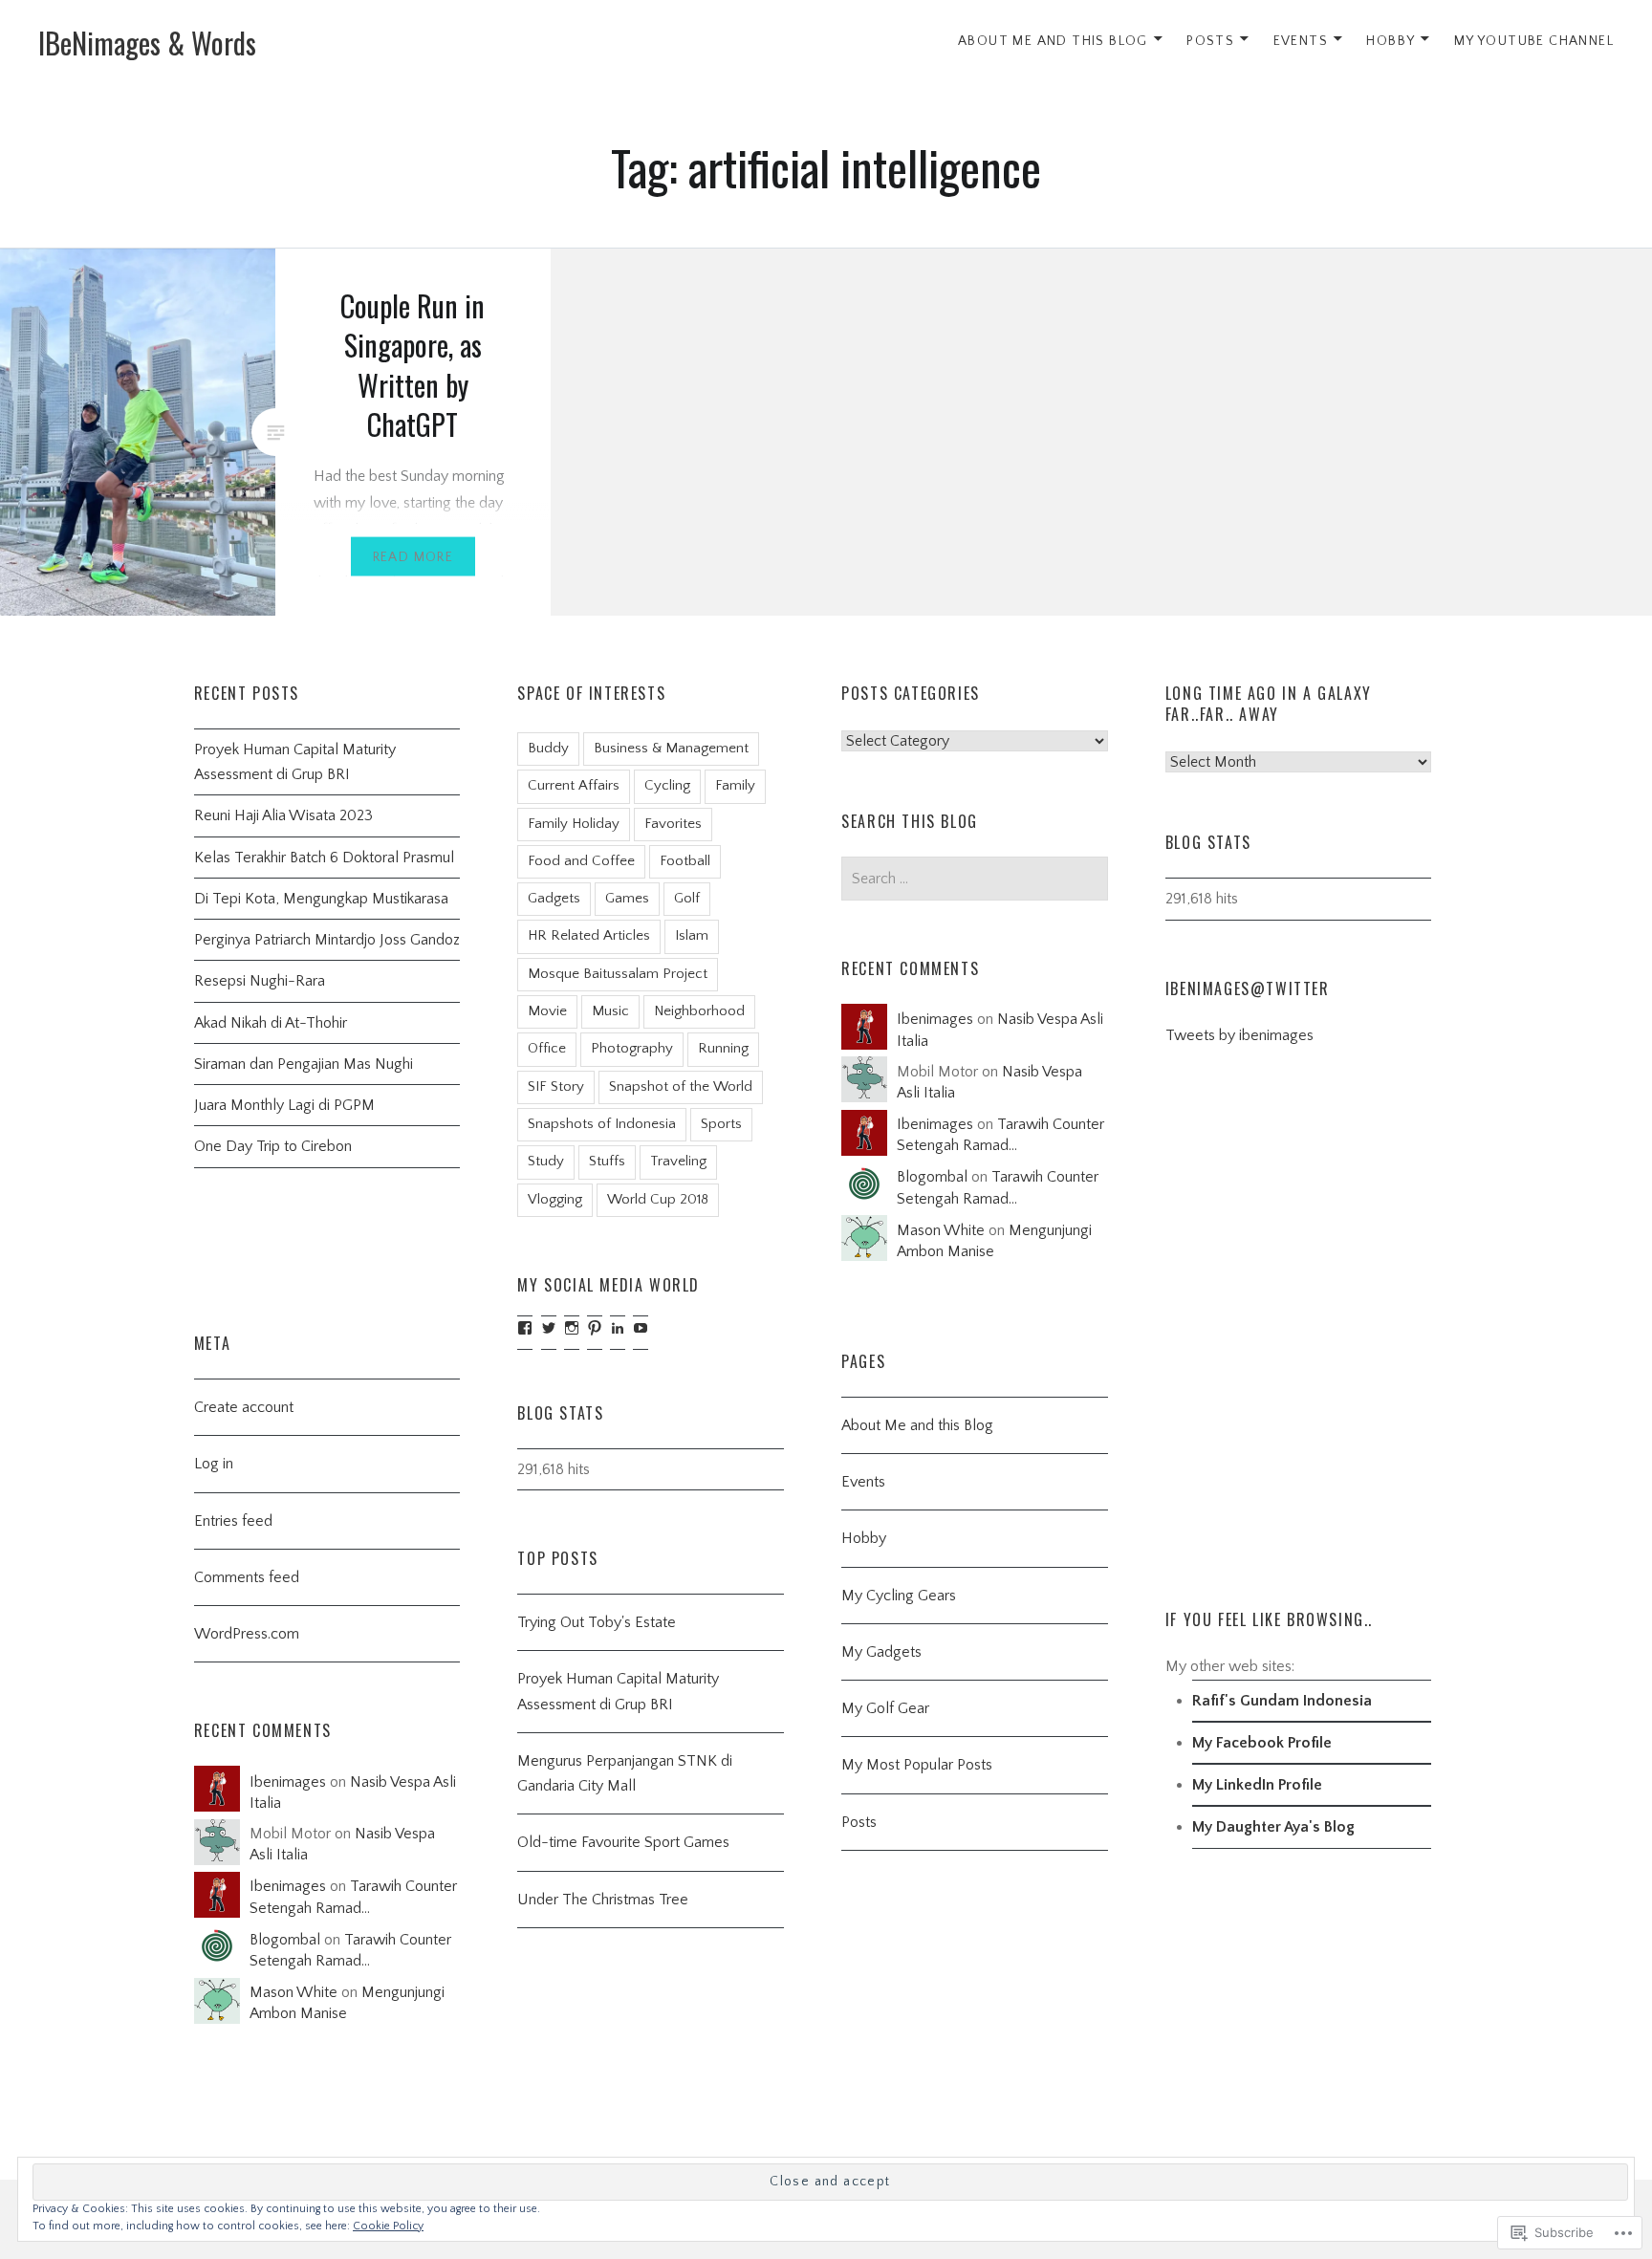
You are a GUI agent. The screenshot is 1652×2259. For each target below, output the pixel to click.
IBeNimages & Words (147, 43)
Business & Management (671, 748)
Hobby (1391, 41)
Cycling (667, 785)
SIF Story (556, 1086)
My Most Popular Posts (917, 1765)
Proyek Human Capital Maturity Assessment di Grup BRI (295, 762)
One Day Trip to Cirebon (273, 1146)
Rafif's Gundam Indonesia (1282, 1701)
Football (685, 861)
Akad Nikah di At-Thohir (271, 1023)
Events (1301, 41)
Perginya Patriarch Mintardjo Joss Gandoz (327, 940)
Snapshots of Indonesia (602, 1124)
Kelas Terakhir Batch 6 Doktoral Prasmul (324, 858)
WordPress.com (247, 1634)
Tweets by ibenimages (1239, 1035)
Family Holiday (574, 824)
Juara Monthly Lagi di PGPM (284, 1105)
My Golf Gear (885, 1708)
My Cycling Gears (899, 1596)
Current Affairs (574, 785)
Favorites (673, 824)
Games (627, 898)
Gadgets (554, 898)
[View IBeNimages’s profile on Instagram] (572, 1328)
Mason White (941, 1230)
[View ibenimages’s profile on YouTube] (641, 1328)
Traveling (678, 1161)
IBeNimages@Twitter (1248, 988)
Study (546, 1161)
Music (610, 1011)
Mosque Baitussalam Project (618, 974)
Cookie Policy (388, 2226)
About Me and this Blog (917, 1425)
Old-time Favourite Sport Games (623, 1842)
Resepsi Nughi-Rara (260, 981)
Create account (244, 1407)
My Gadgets (881, 1652)
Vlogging (555, 1199)
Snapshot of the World (681, 1086)
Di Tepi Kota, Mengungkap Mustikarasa (321, 899)
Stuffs (607, 1161)
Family (735, 785)
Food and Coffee (581, 861)
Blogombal (932, 1177)
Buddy (548, 748)
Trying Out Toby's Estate (597, 1622)
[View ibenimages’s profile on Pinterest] (595, 1328)
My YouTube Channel (1534, 41)
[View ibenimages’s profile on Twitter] (549, 1328)
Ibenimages (935, 1019)
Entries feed (233, 1521)
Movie (547, 1011)
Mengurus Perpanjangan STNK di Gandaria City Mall (625, 1773)
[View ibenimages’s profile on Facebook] (525, 1328)
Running (723, 1048)
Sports (721, 1124)
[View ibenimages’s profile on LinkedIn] (618, 1328)
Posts (1210, 41)
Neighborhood (699, 1011)
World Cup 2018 (658, 1199)
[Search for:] (975, 879)
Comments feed (247, 1577)
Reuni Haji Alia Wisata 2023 (283, 815)
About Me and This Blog (1053, 41)
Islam (692, 935)
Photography (632, 1048)
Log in (214, 1464)
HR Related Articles (589, 935)
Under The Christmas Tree (603, 1900)
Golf (687, 898)
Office (547, 1048)
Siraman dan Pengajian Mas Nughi (304, 1064)
